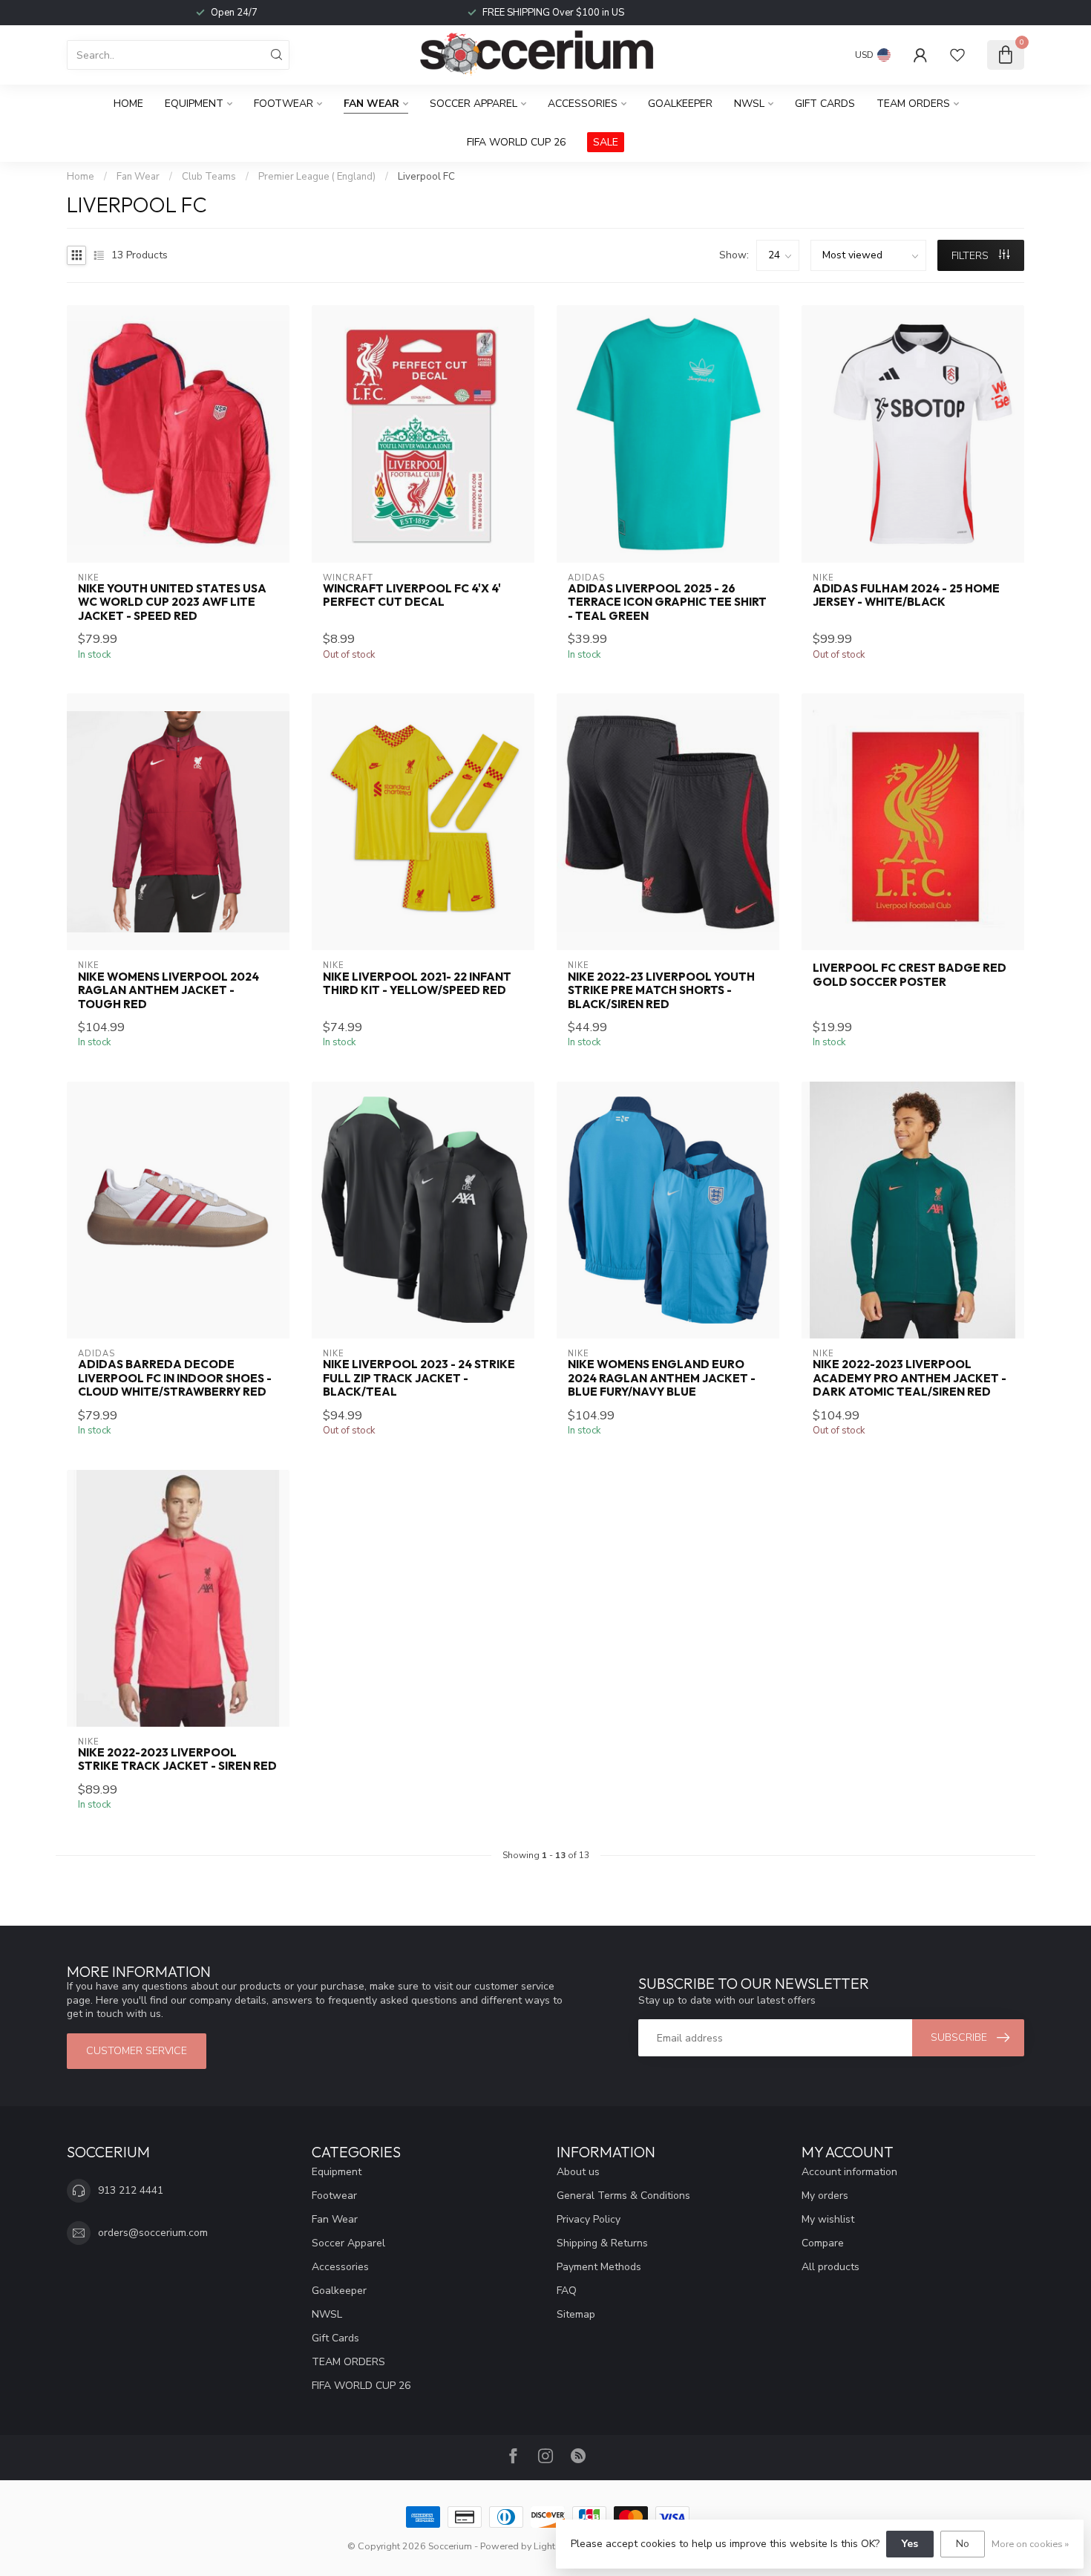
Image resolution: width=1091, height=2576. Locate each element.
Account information (849, 2172)
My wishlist (828, 2219)
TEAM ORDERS (913, 104)
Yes (910, 2544)
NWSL (749, 104)
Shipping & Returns (602, 2243)
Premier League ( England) (317, 177)
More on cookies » (1030, 2544)
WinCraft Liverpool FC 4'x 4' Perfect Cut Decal (412, 595)
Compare (823, 2243)
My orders (825, 2196)
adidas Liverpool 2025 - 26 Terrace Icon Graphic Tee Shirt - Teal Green (667, 602)
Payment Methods (599, 2267)
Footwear (284, 104)
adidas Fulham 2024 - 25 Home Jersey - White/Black (906, 595)
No (963, 2544)
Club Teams (209, 177)
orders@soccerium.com (153, 2233)
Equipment (194, 104)
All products (830, 2267)
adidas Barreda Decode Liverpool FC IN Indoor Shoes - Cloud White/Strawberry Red (175, 1378)
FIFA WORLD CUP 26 (516, 142)
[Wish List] (957, 55)
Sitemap (576, 2314)
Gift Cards (825, 104)
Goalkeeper (680, 104)
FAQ (567, 2291)
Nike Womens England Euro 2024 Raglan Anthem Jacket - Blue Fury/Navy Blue (662, 1378)
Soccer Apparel (474, 104)
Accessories (583, 104)
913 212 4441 (131, 2190)
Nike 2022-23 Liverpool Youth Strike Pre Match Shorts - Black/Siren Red (661, 991)
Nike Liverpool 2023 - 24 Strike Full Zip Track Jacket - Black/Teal (419, 1378)
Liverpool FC (426, 177)
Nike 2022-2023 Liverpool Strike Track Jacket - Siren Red (177, 1759)
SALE (606, 142)
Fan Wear (371, 104)
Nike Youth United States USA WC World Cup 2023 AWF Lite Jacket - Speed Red (172, 602)
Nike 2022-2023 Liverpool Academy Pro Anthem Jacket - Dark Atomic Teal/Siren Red (910, 1378)
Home (128, 104)
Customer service (137, 2051)
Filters (972, 256)
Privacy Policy (589, 2219)
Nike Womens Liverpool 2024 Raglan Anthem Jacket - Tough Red (168, 991)
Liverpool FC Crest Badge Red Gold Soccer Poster (910, 975)
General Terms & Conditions (623, 2196)
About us (578, 2172)
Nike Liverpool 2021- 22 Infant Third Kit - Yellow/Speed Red (417, 984)
